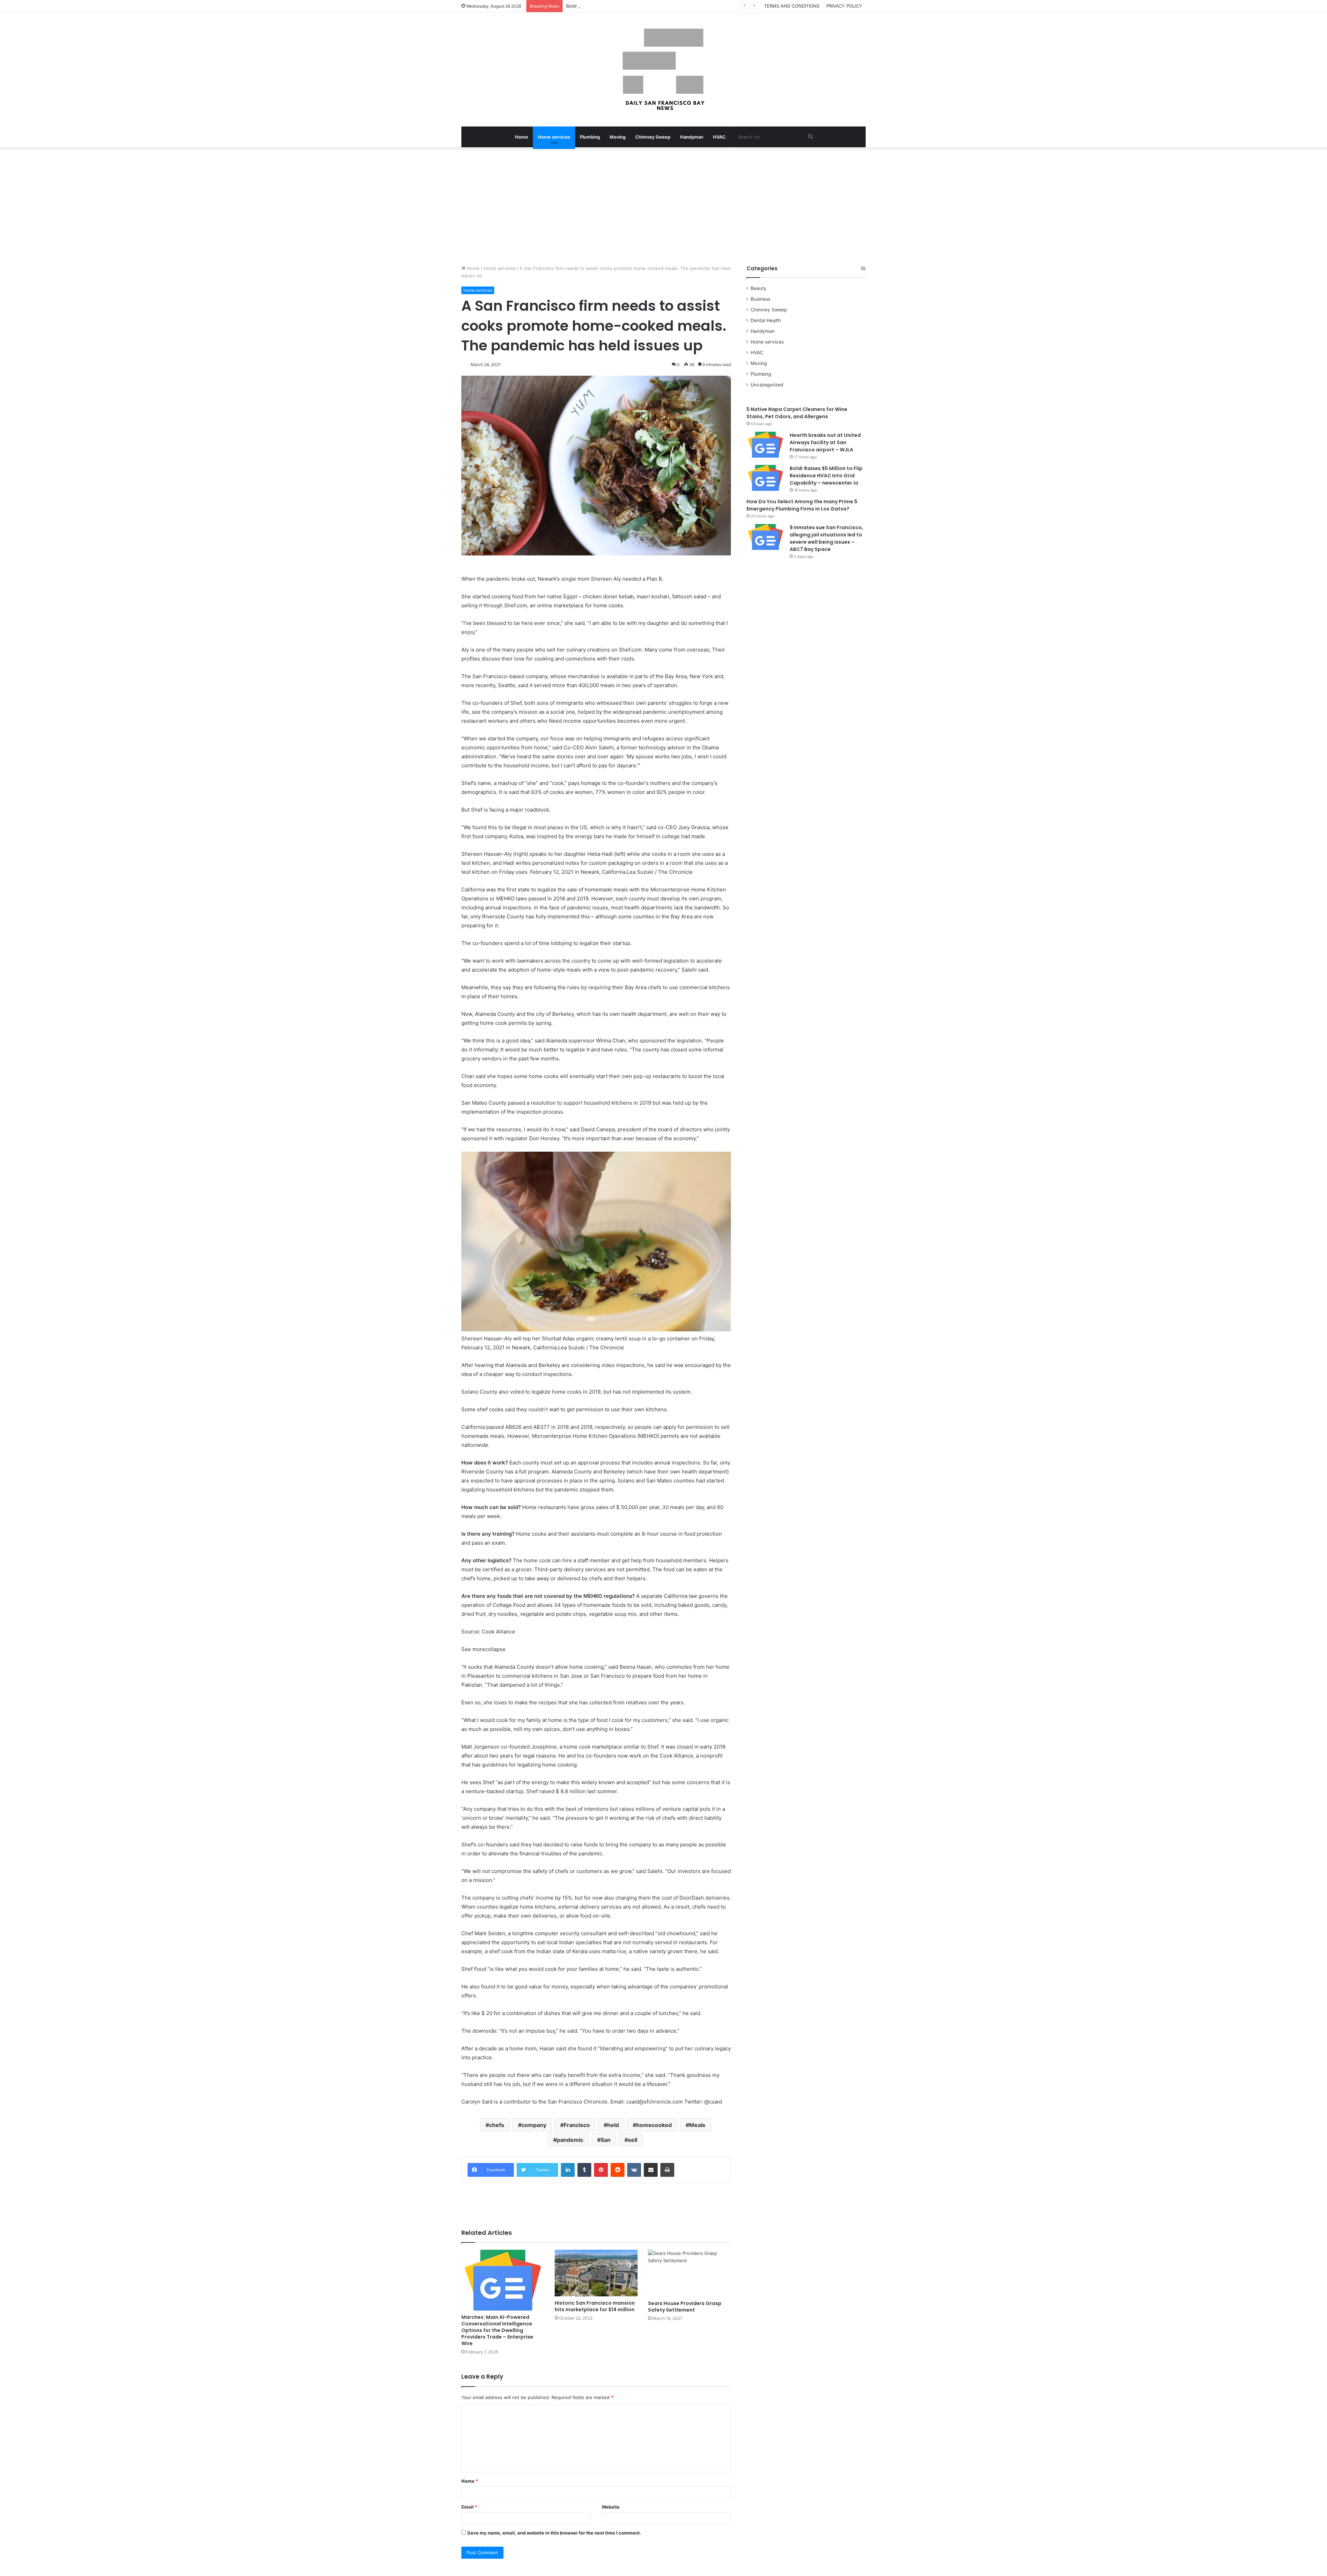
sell (633, 2140)
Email (469, 2507)
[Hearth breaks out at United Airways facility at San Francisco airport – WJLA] (765, 445)
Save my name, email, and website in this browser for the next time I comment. (554, 2533)
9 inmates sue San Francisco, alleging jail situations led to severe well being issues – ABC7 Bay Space (826, 538)
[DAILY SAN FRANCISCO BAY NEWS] (664, 69)
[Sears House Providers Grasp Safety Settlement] (689, 2273)
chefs (497, 2125)
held (613, 2125)
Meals (697, 2125)
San (606, 2140)
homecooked (654, 2125)
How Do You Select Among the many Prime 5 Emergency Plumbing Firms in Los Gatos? (802, 505)
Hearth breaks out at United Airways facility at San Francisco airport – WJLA (825, 442)
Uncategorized (767, 385)
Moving (618, 137)
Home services (554, 137)
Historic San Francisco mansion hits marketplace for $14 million (595, 2306)
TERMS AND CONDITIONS (792, 6)
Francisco (577, 2125)
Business (760, 299)
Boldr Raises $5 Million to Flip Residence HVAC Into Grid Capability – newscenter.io (656, 6)
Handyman (692, 137)
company (534, 2125)
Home (521, 137)
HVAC (719, 137)
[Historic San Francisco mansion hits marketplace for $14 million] (596, 2273)
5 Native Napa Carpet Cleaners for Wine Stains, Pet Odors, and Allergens (797, 413)
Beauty (759, 288)
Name (470, 2481)
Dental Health (766, 320)
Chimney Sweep (653, 137)
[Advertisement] (663, 206)
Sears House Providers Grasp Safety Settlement (685, 2307)
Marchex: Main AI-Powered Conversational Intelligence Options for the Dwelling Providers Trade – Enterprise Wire (497, 2330)
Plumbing (590, 137)
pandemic (570, 2140)
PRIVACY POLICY (844, 6)
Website (611, 2507)
